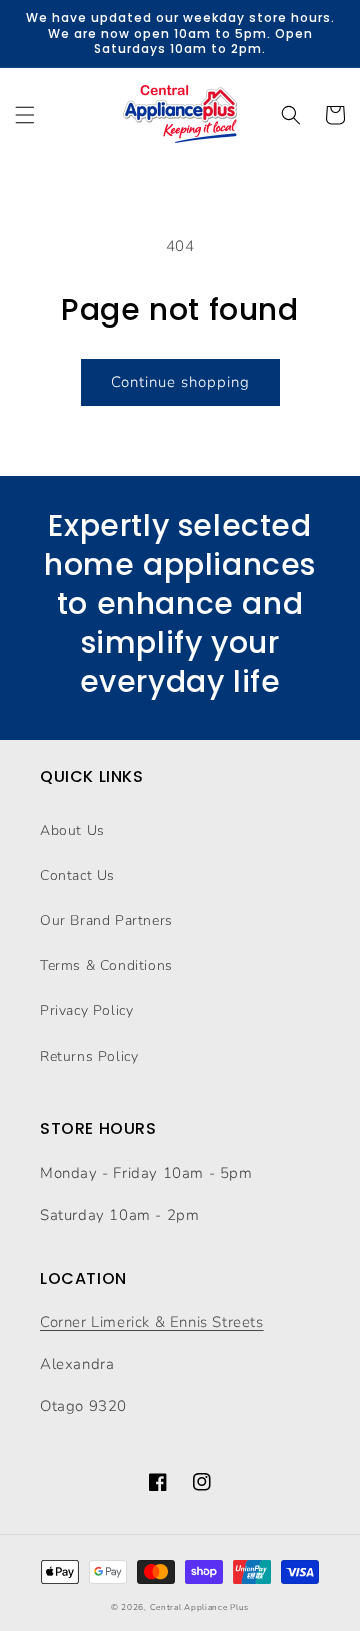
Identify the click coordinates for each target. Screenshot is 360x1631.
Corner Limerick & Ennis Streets (152, 1322)
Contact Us (77, 875)
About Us (72, 830)
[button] (25, 115)
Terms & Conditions (106, 965)
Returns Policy (89, 1056)
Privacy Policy (86, 1010)
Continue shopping (180, 382)
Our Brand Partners (106, 920)
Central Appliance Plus (199, 1607)
